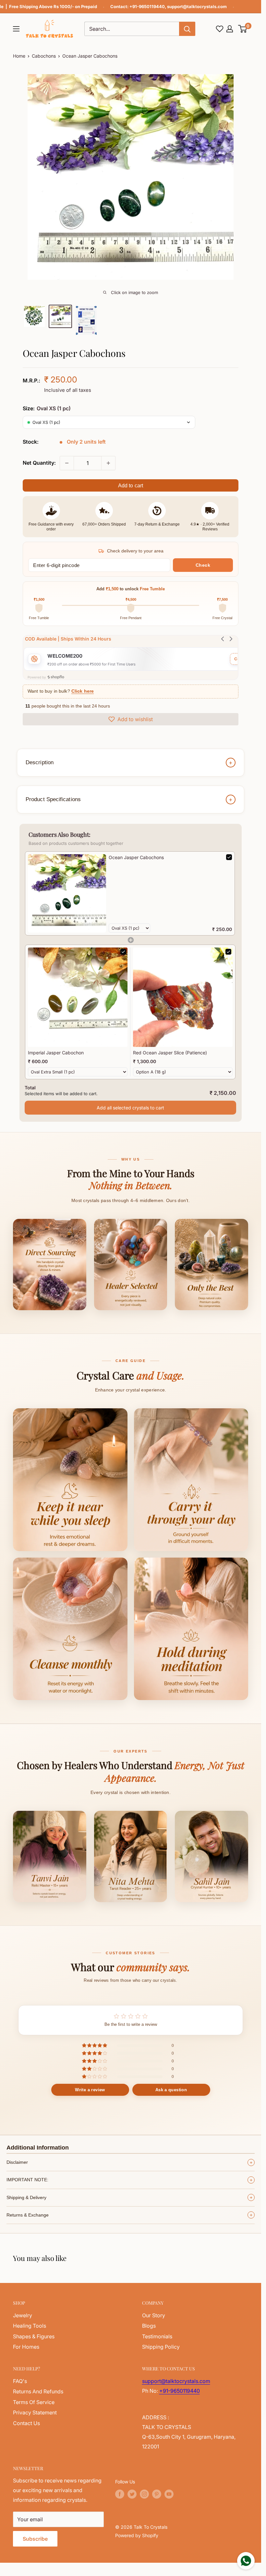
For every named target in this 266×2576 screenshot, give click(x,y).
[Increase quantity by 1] (108, 463)
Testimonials (157, 2336)
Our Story (154, 2315)
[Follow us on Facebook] (120, 2494)
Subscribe (35, 2539)
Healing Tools (30, 2326)
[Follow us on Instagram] (144, 2494)
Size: (47, 408)
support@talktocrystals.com (197, 6)
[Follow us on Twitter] (132, 2494)
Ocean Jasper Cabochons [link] (136, 857)
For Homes (26, 2347)
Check (203, 565)
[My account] (230, 29)
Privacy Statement (35, 2412)
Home (19, 56)
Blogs (149, 2326)
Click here (83, 691)
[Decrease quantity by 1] (67, 463)
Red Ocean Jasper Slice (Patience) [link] (170, 1053)
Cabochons (44, 56)
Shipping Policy (161, 2347)
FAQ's (20, 2381)
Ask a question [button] (171, 2090)
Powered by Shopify (137, 2535)
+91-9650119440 (147, 6)
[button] (243, 29)
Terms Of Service (34, 2402)
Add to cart (131, 486)
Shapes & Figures (34, 2336)
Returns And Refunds (38, 2391)
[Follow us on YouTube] (169, 2494)
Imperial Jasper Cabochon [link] (56, 1053)
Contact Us (26, 2423)
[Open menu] (16, 29)
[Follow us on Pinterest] (157, 2494)
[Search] (187, 29)
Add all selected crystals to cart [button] (130, 1108)
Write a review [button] (90, 2090)
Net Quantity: (39, 463)
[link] (67, 893)
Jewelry (23, 2315)
